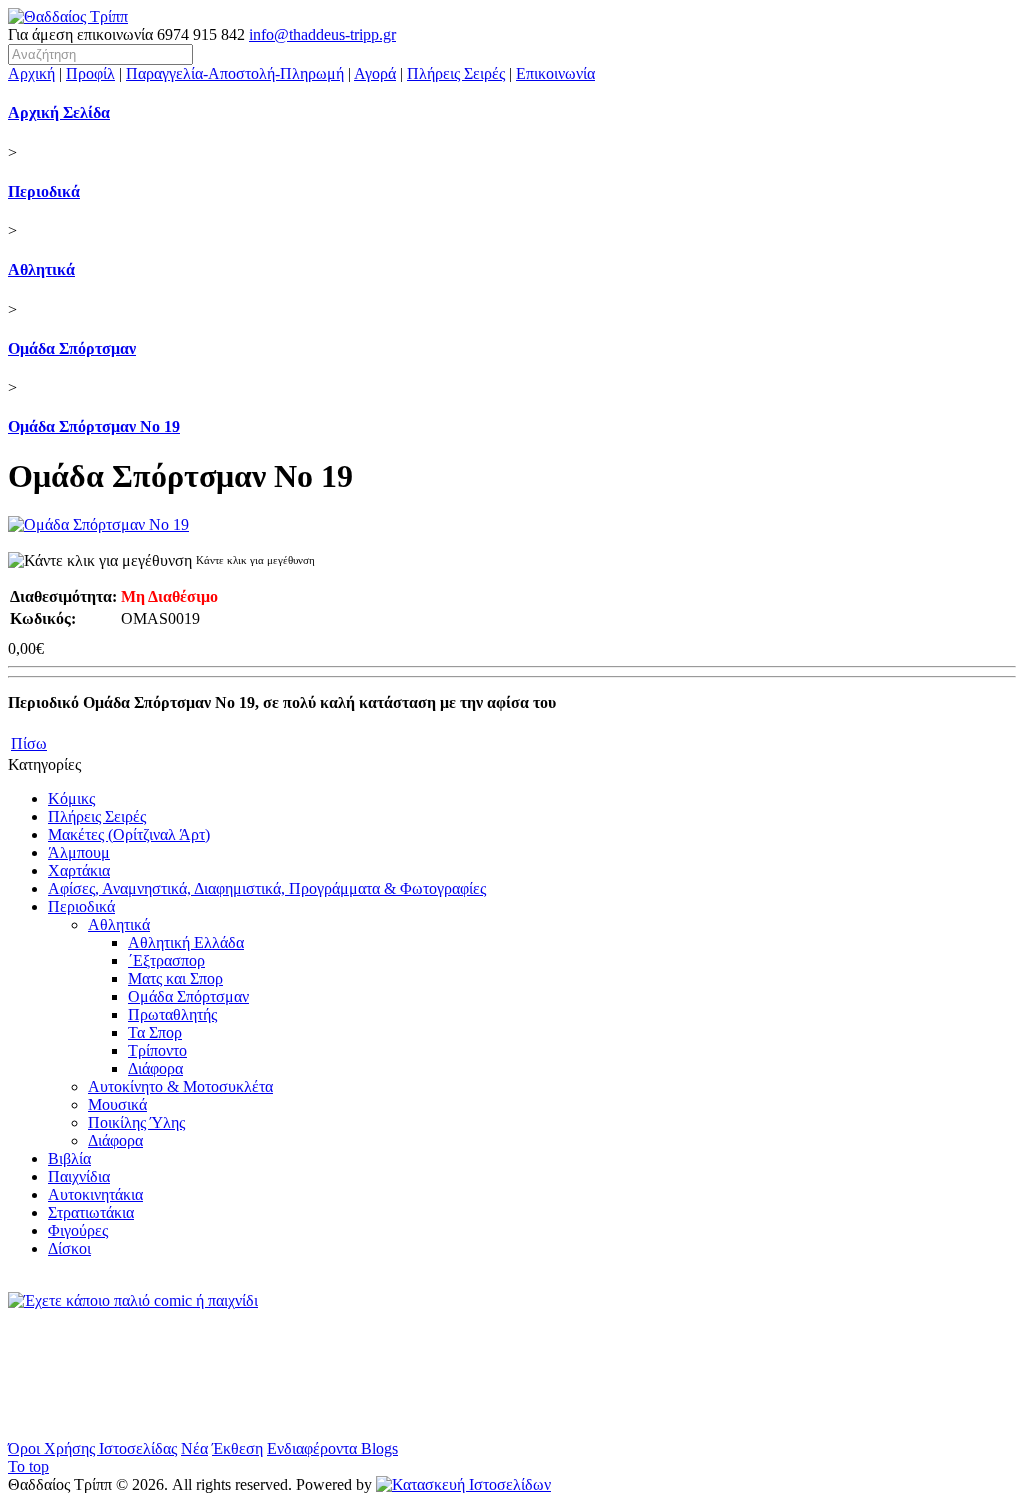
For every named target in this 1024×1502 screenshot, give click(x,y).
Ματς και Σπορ (175, 978)
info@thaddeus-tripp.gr (322, 34)
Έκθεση (237, 1448)
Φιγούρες (78, 1230)
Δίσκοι (69, 1248)
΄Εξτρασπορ (166, 960)
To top (28, 1466)
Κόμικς (71, 798)
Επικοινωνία (555, 73)
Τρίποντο (157, 1050)
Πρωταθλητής (172, 1014)
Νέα (194, 1448)
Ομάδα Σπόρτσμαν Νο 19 (94, 426)
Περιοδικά (44, 191)
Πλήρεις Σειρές (456, 73)
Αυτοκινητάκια (95, 1194)
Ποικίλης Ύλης (136, 1122)
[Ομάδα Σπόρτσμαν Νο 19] (98, 524)
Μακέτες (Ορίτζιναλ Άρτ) (129, 834)
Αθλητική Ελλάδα (186, 942)
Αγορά (375, 73)
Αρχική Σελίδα (59, 112)
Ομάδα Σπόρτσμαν (72, 348)
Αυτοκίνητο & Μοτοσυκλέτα (180, 1086)
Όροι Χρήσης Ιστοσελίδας (92, 1448)
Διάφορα (155, 1068)
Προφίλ (90, 73)
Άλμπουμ (79, 852)
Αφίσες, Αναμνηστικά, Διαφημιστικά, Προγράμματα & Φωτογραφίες (267, 888)
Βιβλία (69, 1158)
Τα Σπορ (155, 1032)
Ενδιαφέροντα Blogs (332, 1448)
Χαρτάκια (79, 870)
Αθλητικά (41, 269)
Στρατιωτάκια (91, 1212)
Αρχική (31, 73)
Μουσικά (117, 1104)
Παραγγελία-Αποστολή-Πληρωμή (235, 73)
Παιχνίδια (79, 1176)
